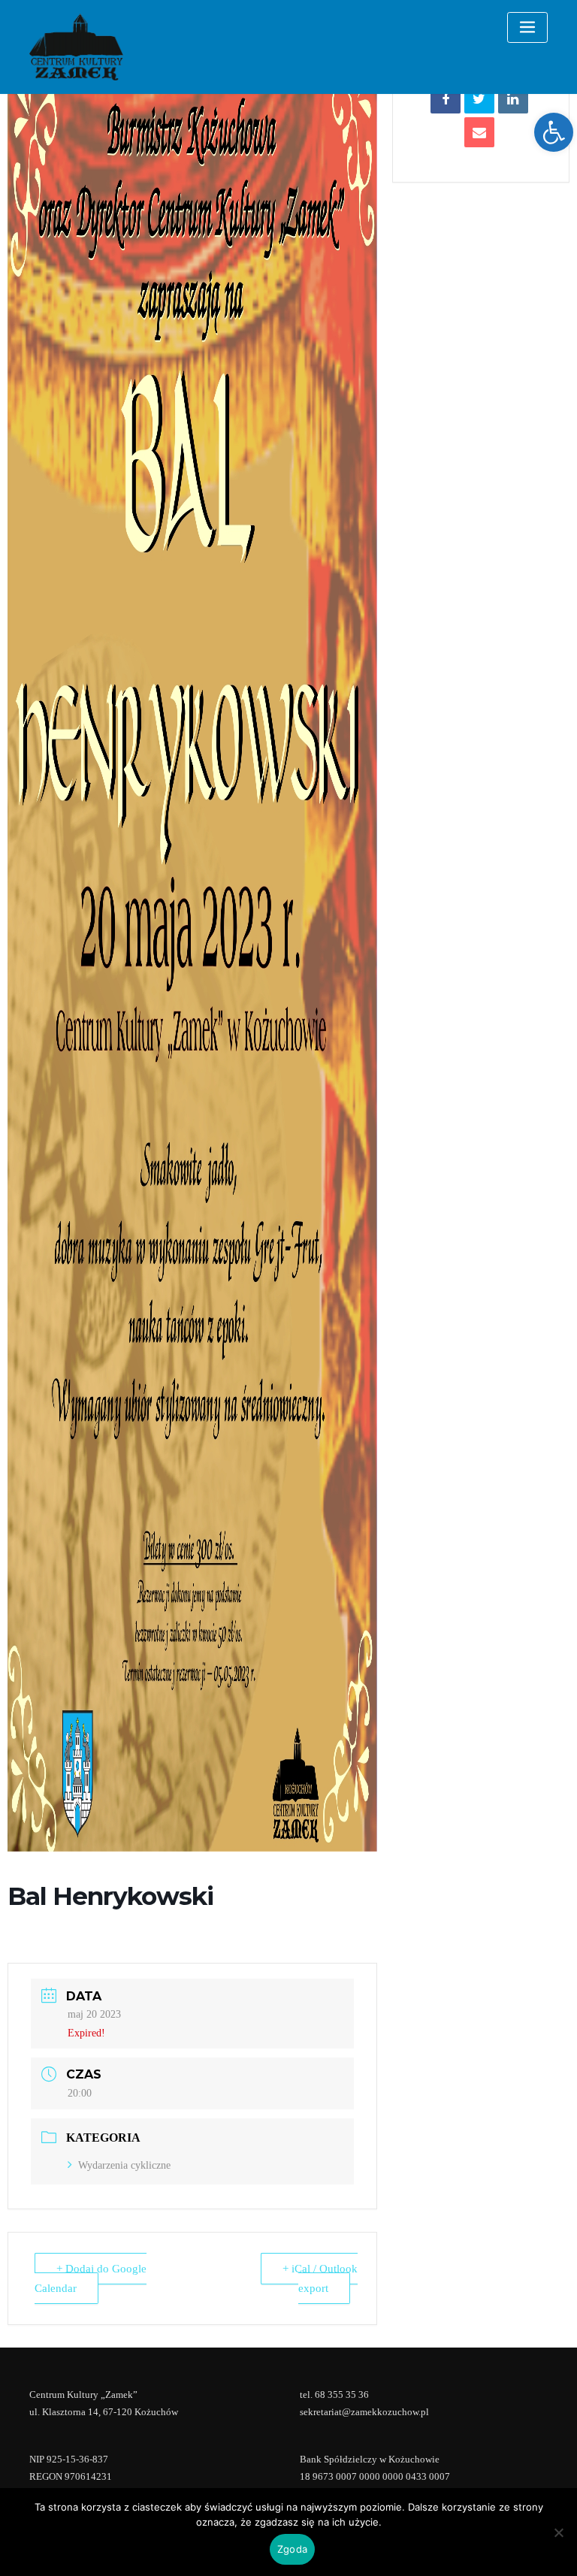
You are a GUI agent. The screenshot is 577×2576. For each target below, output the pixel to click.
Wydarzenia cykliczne (124, 2165)
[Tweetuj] (479, 98)
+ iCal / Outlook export (320, 2278)
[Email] (479, 132)
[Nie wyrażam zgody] (558, 2532)
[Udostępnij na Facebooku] (446, 98)
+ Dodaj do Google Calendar (91, 2278)
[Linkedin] (513, 98)
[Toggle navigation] (527, 27)
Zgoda (292, 2549)
